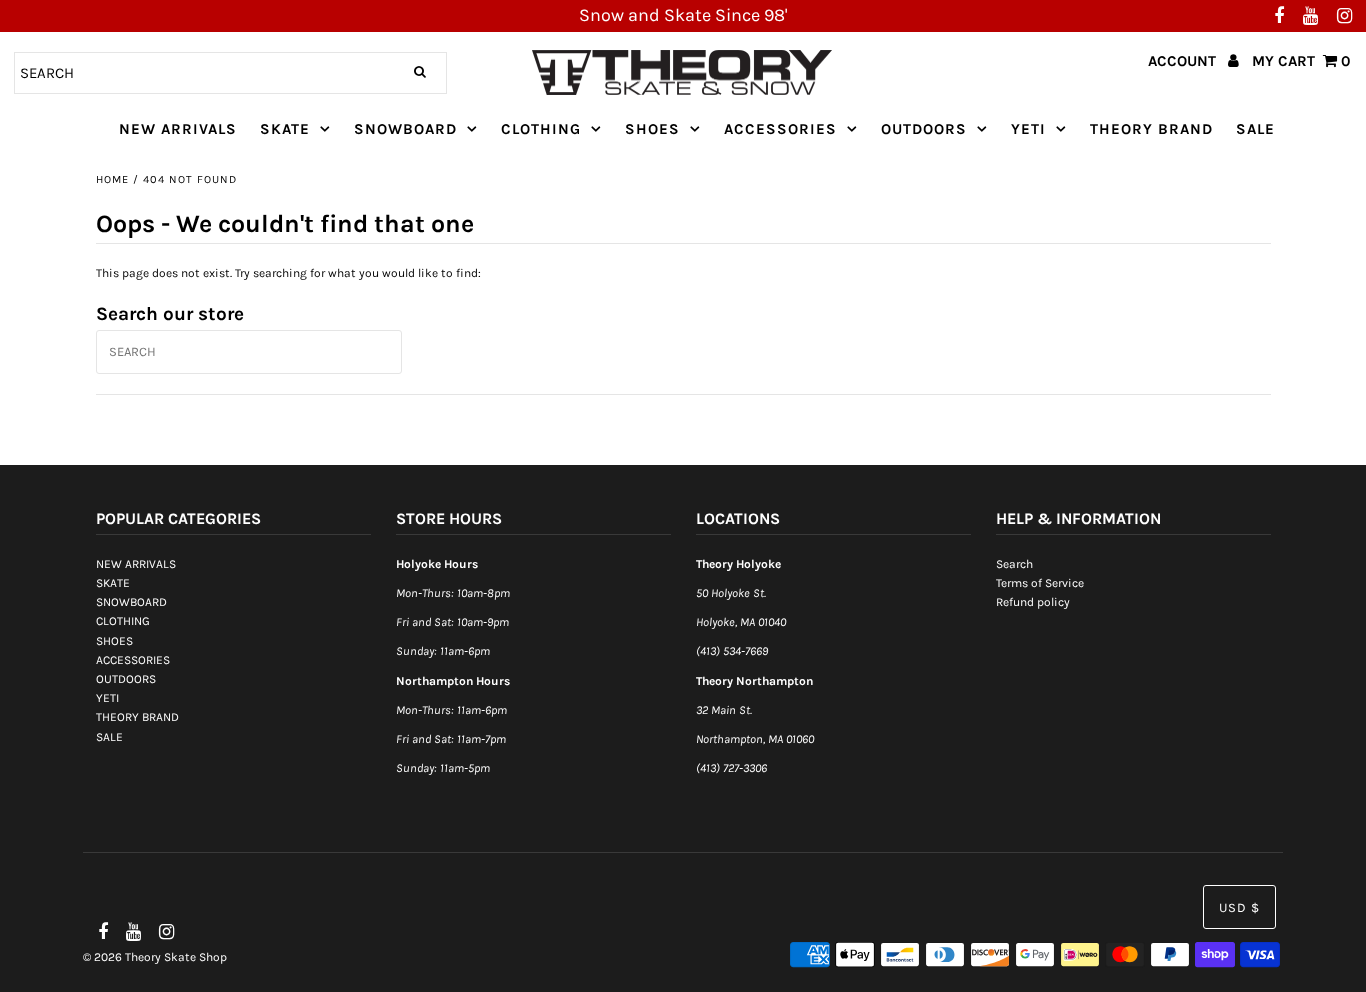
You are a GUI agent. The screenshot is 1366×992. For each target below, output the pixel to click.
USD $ (1239, 907)
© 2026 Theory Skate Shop (155, 957)
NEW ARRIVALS (178, 129)
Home (112, 179)
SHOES (652, 129)
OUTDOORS (924, 129)
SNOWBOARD (405, 129)
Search (1014, 564)
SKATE (285, 129)
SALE (1255, 129)
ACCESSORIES (780, 129)
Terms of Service (1040, 583)
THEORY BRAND (1151, 129)
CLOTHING (541, 129)
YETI (1028, 129)
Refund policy (1033, 602)
